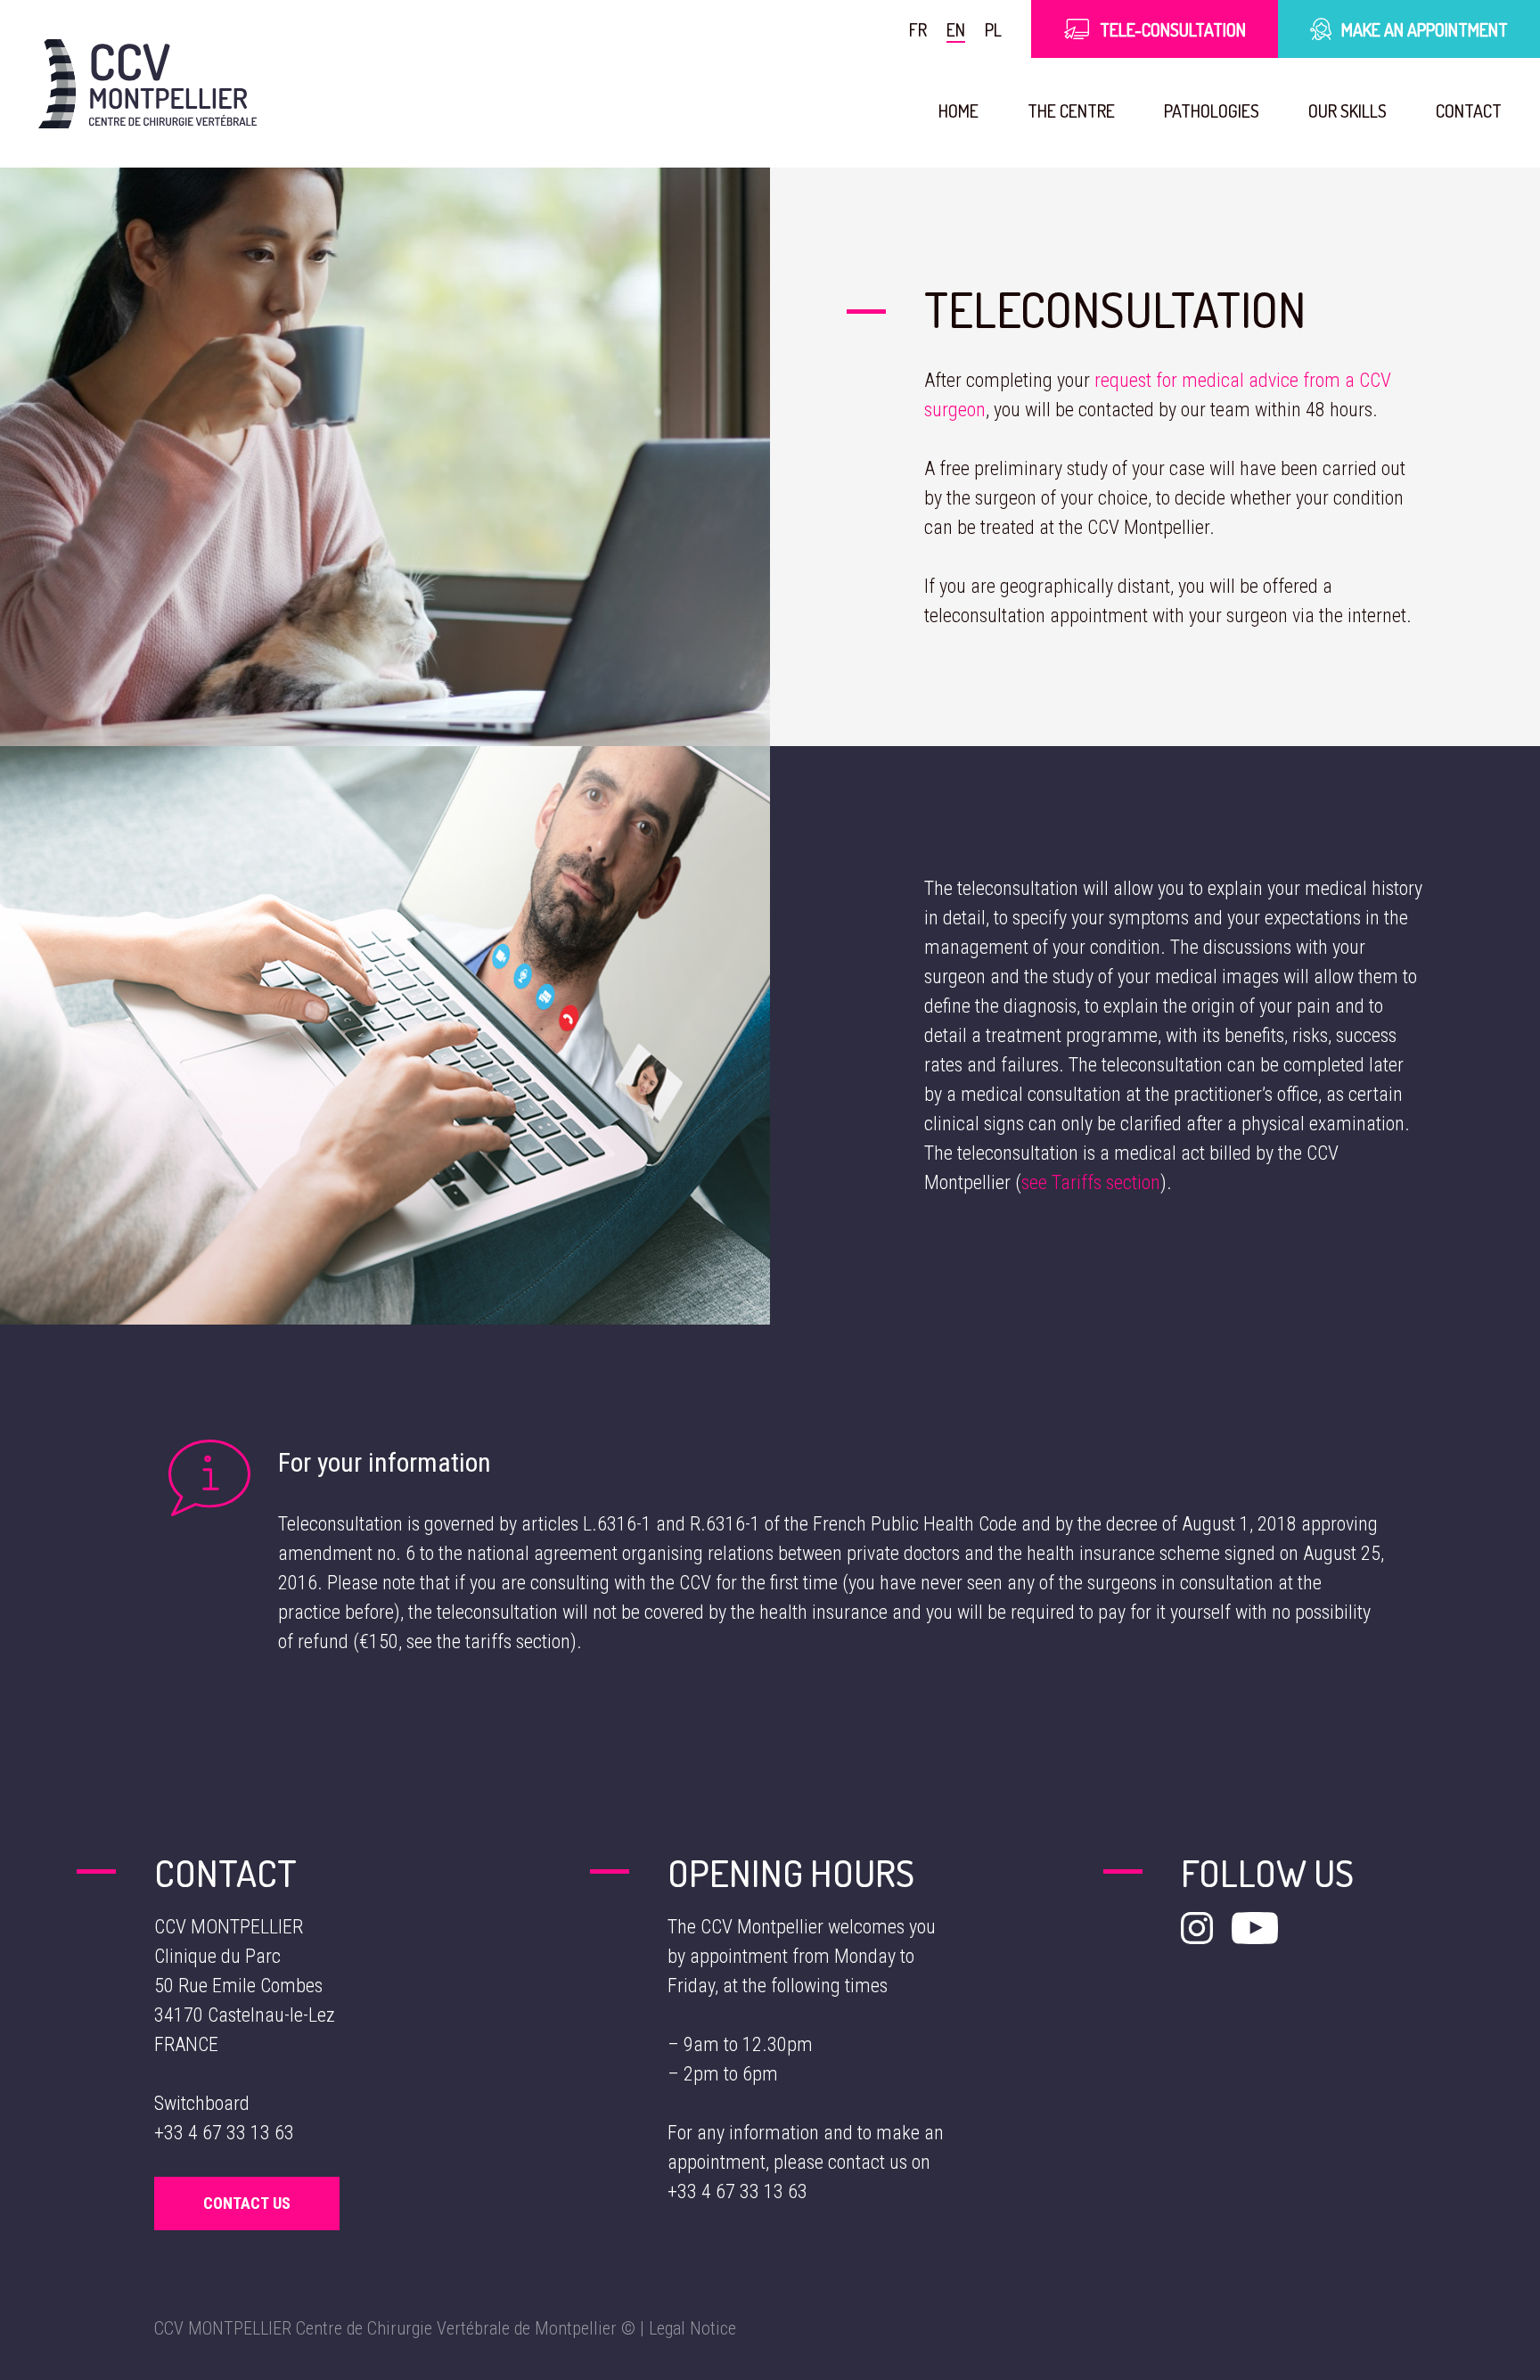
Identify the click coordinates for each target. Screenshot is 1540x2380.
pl (993, 29)
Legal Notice (692, 2328)
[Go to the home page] (147, 84)
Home (958, 111)
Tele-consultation (1173, 29)
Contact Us (247, 2203)
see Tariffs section (1091, 1182)
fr (918, 29)
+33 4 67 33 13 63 (224, 2133)
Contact (1469, 111)
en (956, 29)
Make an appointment (1425, 29)
